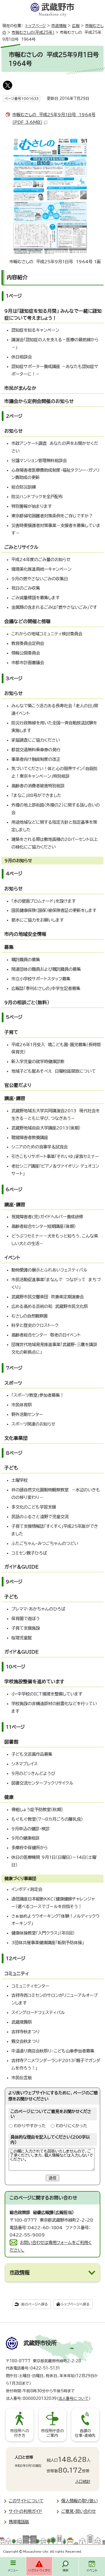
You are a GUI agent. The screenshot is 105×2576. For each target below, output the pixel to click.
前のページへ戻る (35, 2304)
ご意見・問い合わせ (79, 2511)
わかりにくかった (71, 2126)
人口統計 (83, 2482)
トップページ (36, 26)
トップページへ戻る (75, 2304)
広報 (76, 26)
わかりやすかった (30, 2126)
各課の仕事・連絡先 (85, 2433)
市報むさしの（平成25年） (33, 32)
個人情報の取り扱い (79, 2501)
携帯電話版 (19, 2522)
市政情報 (59, 26)
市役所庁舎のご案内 (52, 2433)
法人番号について (73, 2399)
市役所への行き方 (20, 2433)
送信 (52, 2178)
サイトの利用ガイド (26, 2511)
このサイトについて (26, 2501)
